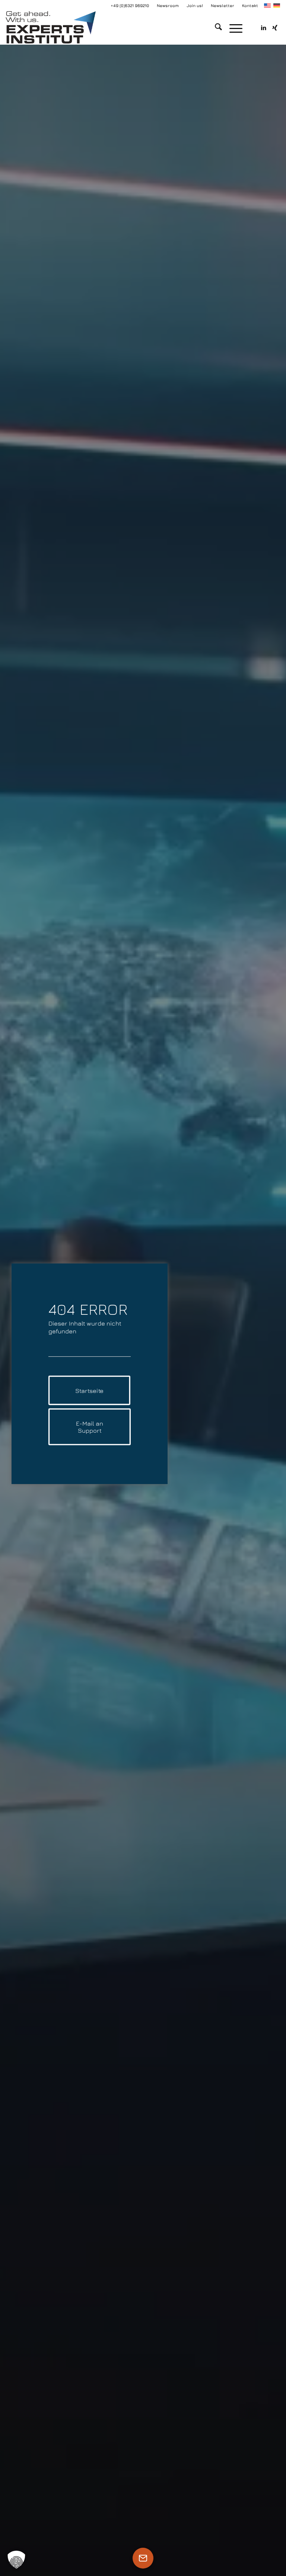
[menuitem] (168, 6)
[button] (16, 2560)
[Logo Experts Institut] (50, 28)
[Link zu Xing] (275, 28)
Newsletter (223, 5)
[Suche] (215, 28)
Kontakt (250, 5)
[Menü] (232, 28)
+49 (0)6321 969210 (130, 5)
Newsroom (168, 5)
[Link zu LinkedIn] (264, 28)
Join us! (195, 5)
